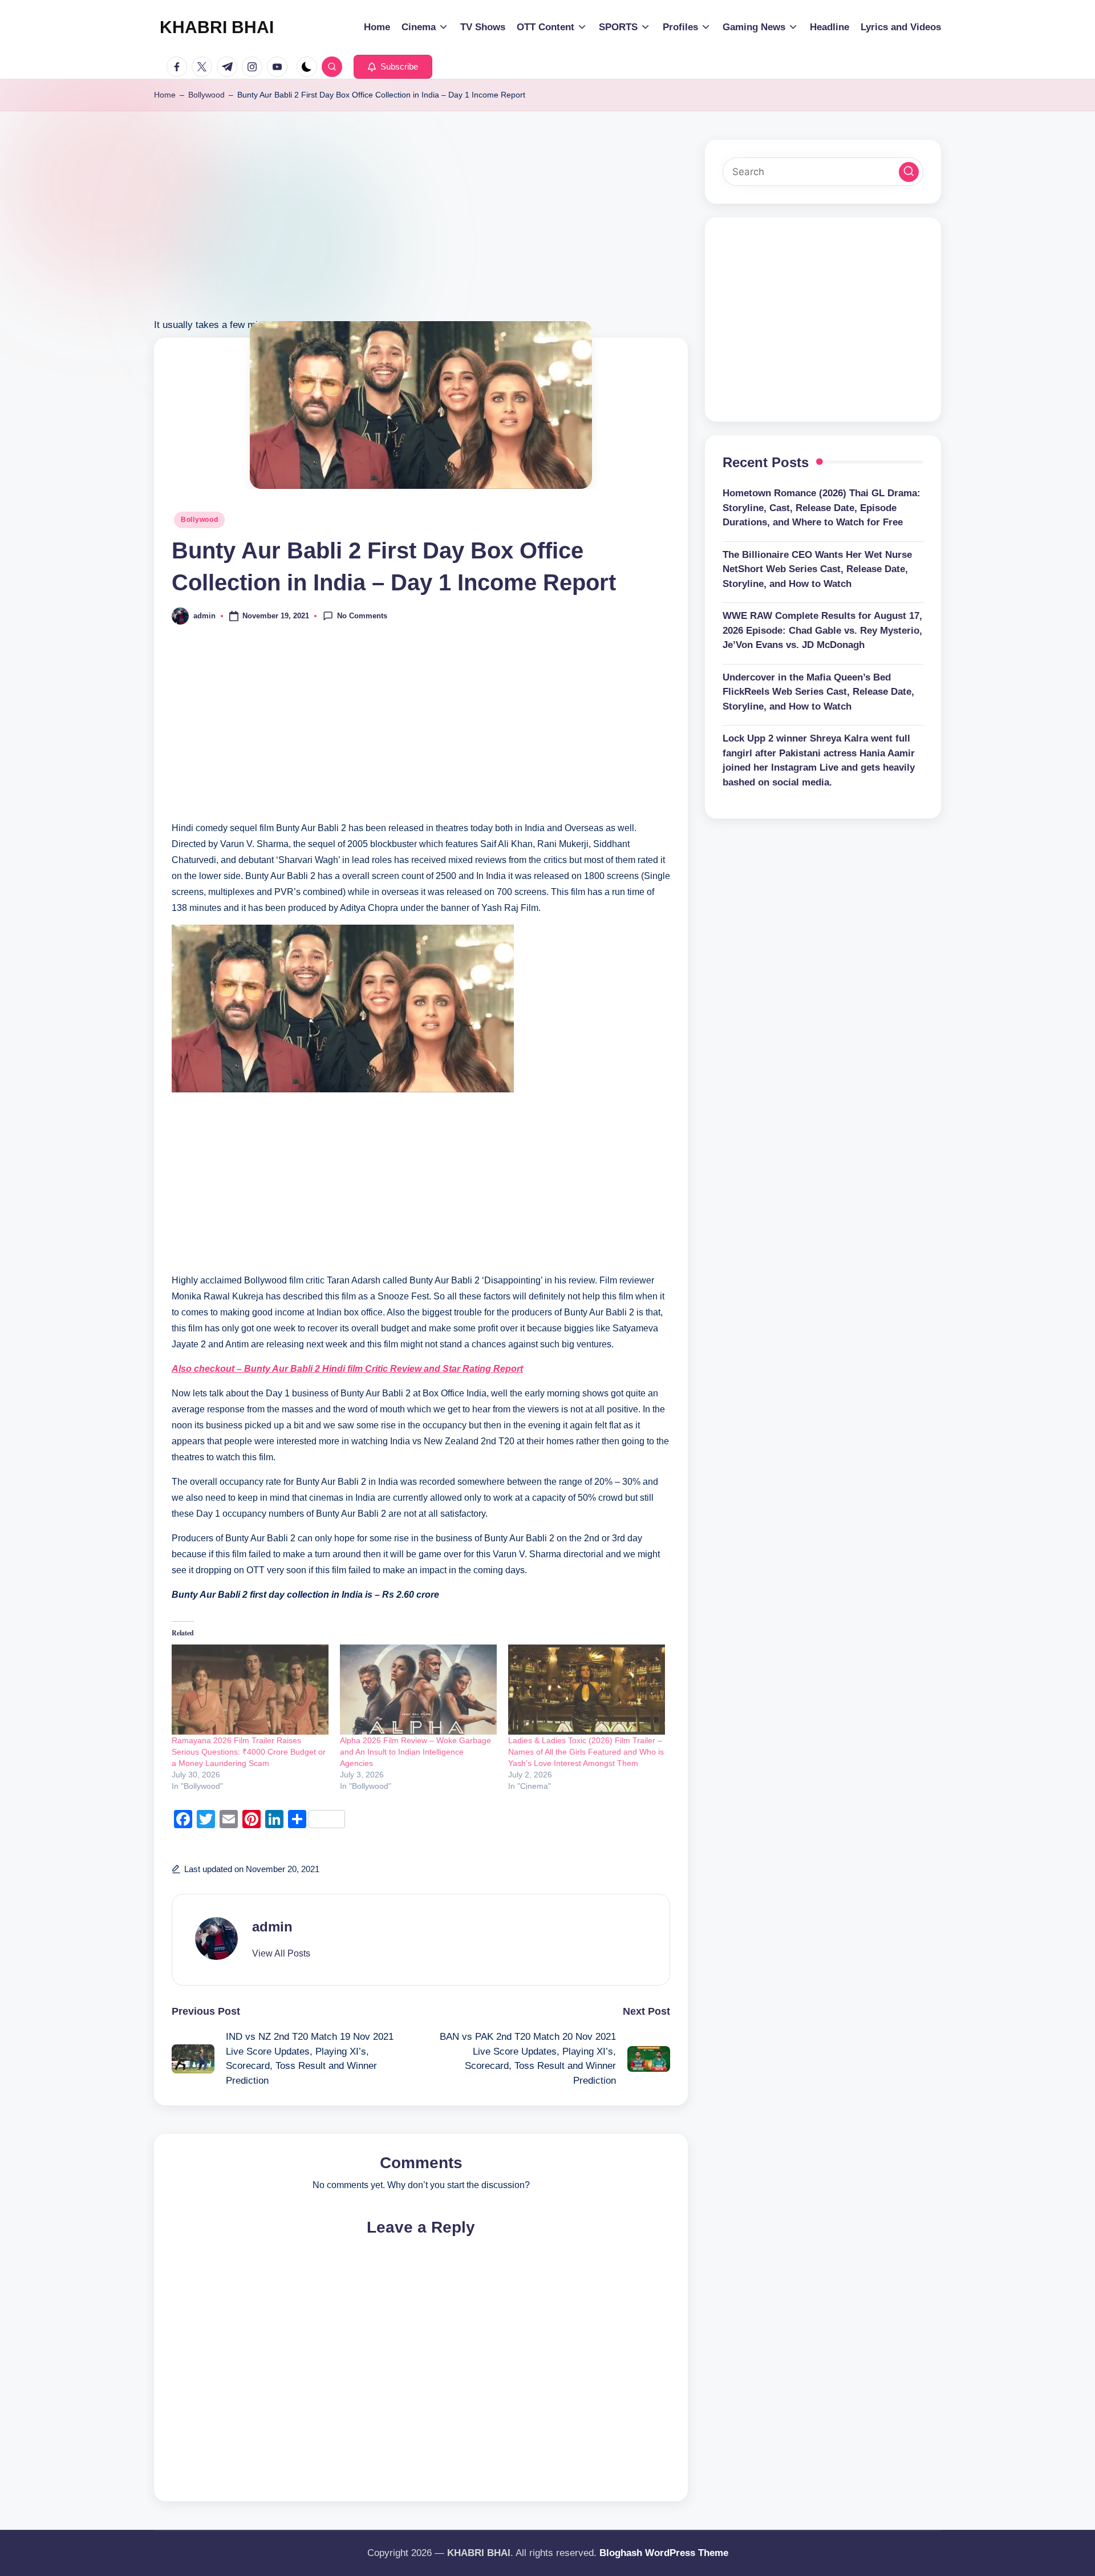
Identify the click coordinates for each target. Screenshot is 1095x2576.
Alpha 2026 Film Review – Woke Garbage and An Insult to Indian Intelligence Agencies (415, 1752)
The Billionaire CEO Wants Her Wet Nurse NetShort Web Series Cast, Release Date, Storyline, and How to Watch (817, 569)
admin (272, 1927)
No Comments (362, 615)
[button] (393, 67)
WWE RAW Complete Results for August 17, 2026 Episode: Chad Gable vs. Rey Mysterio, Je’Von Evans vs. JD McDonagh (822, 630)
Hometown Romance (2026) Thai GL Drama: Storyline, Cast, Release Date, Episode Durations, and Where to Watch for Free (822, 508)
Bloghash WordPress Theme (664, 2553)
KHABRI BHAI (217, 27)
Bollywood (206, 95)
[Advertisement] (421, 237)
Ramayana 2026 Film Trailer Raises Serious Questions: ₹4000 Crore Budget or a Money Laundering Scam (249, 1752)
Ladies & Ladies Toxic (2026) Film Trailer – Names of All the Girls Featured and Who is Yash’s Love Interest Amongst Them (586, 1752)
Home (165, 95)
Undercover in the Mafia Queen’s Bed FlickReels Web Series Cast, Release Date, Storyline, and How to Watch (818, 692)
